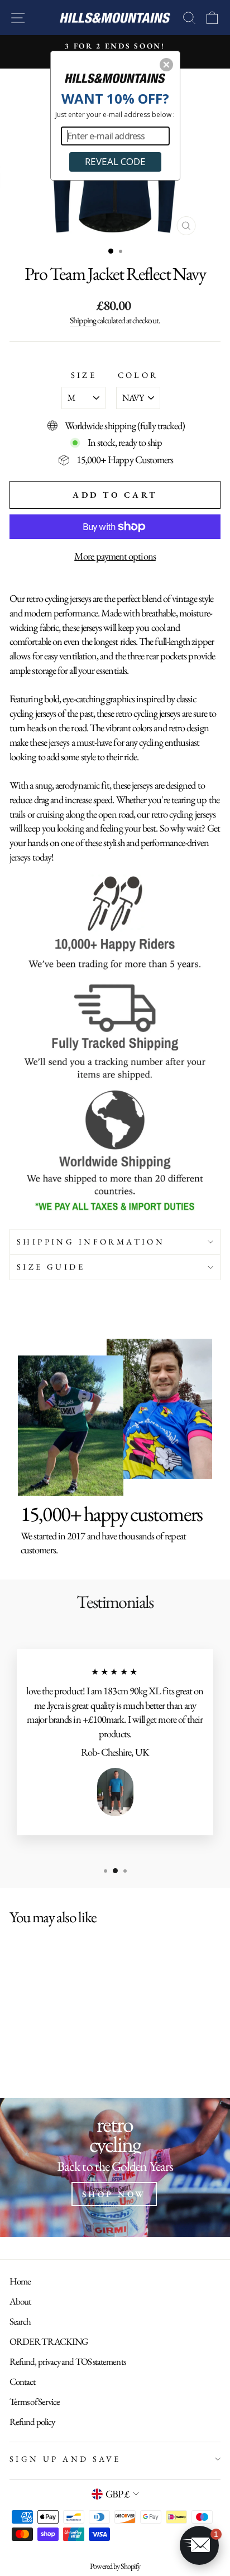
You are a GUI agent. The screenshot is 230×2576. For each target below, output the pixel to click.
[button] (166, 65)
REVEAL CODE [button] (115, 161)
